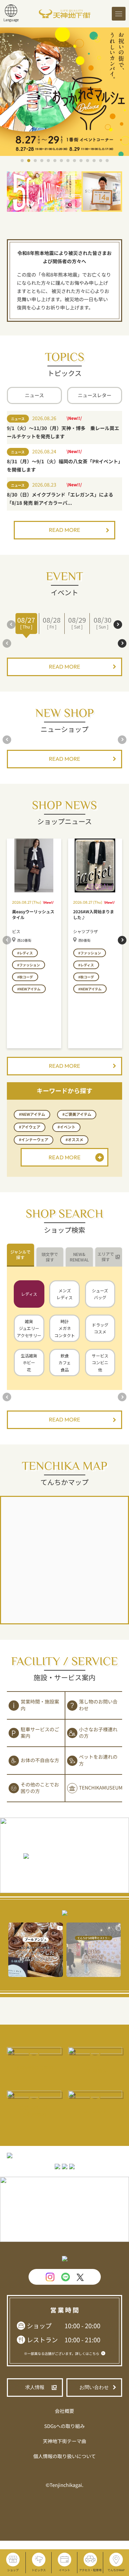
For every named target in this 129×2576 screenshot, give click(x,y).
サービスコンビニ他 (100, 1363)
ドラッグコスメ (100, 1328)
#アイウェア (30, 1127)
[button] (22, 161)
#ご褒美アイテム (77, 1114)
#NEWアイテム (32, 1114)
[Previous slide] (11, 625)
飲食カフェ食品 (65, 1363)
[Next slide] (118, 625)
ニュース (34, 395)
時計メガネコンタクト (65, 1328)
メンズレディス (64, 1294)
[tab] (20, 1255)
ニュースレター (94, 395)
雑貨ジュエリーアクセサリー (29, 1328)
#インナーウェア (34, 1140)
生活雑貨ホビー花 (29, 1363)
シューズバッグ (100, 1294)
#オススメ (74, 1140)
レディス (29, 1294)
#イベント (66, 1127)
